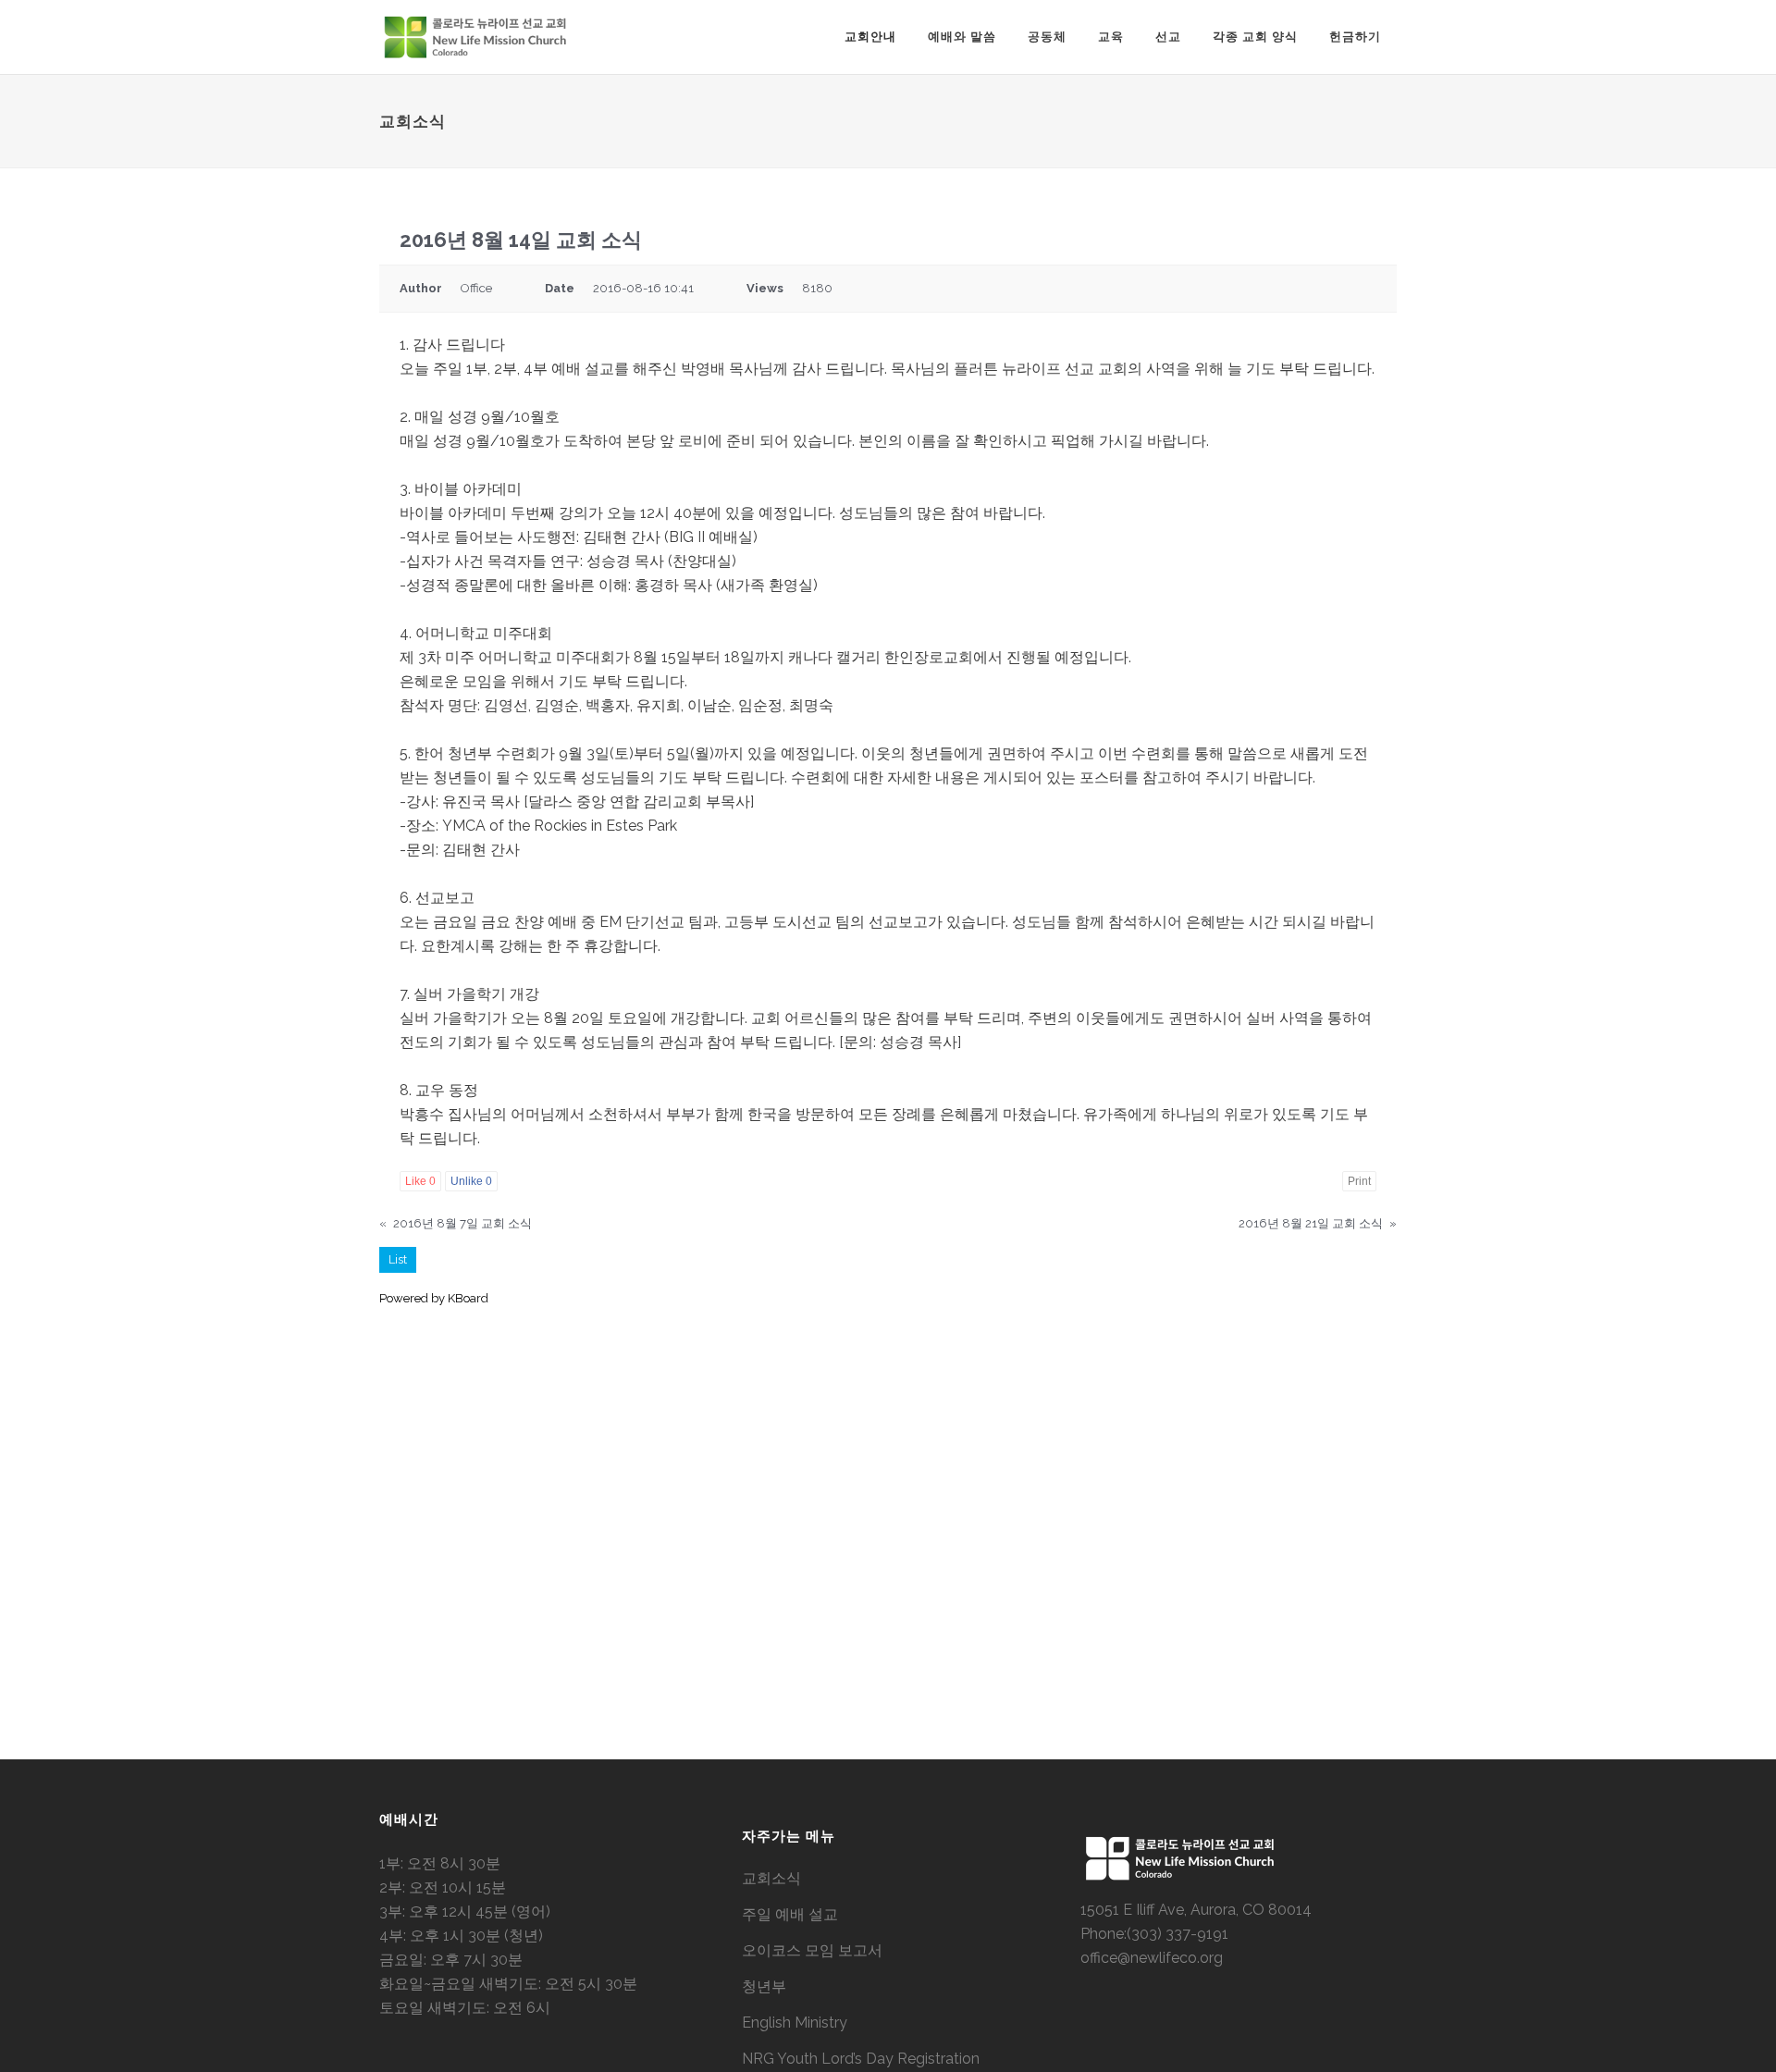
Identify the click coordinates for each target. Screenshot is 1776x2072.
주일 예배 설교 (790, 1914)
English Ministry (795, 2023)
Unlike (471, 1181)
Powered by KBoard (434, 1298)
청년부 (764, 1986)
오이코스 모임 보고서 (812, 1950)
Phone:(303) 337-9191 (1154, 1934)
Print (1359, 1181)
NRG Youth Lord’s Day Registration (861, 2059)
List (398, 1259)
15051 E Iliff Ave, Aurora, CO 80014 (1196, 1910)
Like (420, 1181)
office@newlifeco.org (1152, 1958)
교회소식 (771, 1878)
